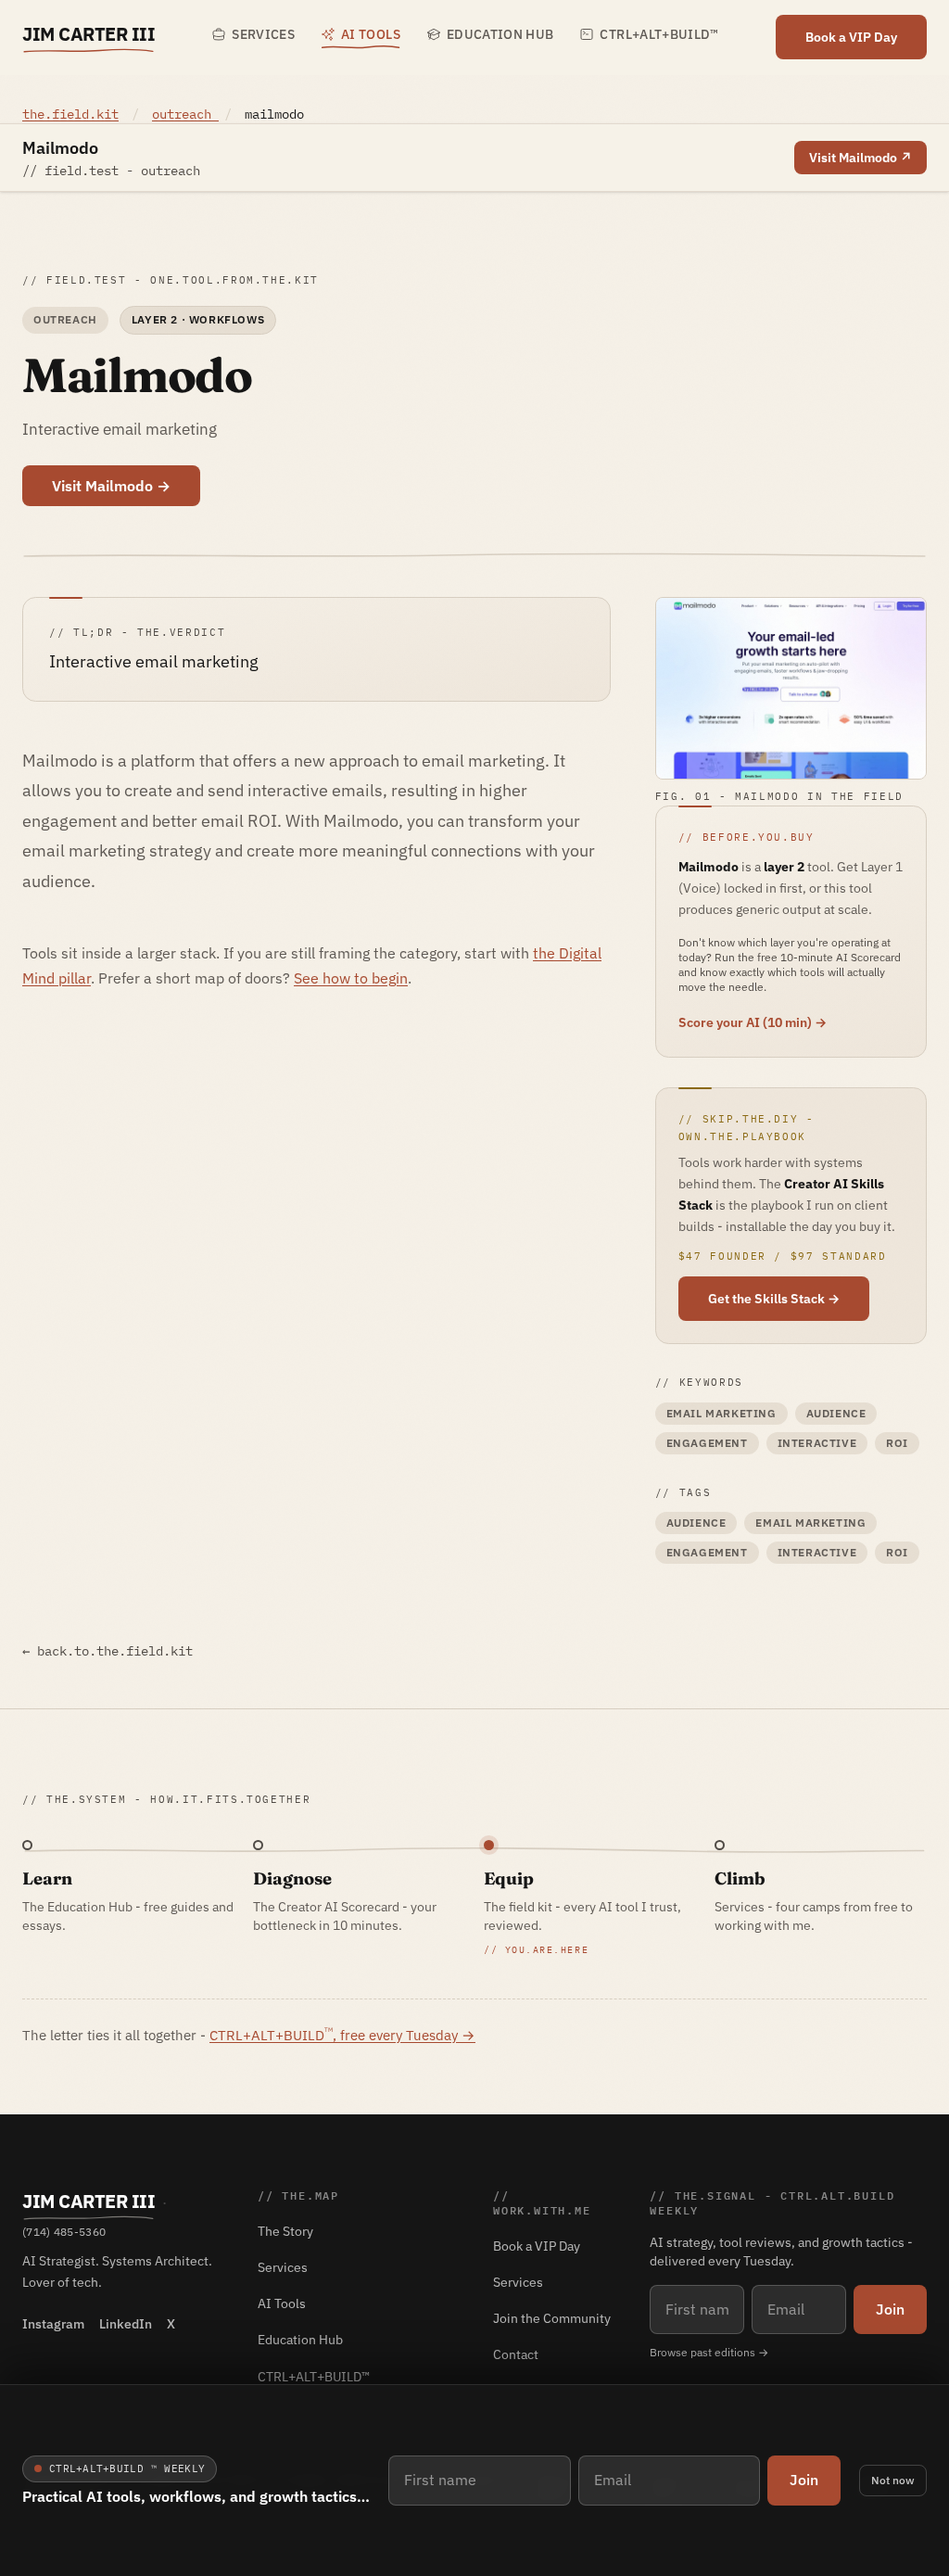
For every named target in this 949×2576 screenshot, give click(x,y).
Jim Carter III (89, 34)
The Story (285, 2231)
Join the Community (552, 2318)
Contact (516, 2354)
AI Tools (371, 34)
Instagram (53, 2324)
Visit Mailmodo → (111, 486)
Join (804, 2480)
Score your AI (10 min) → (753, 1022)
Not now (893, 2480)
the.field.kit (70, 114)
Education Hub (500, 34)
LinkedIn (126, 2324)
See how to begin (351, 978)
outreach (185, 114)
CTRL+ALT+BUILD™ (659, 34)
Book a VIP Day (851, 37)
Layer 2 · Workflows (198, 319)
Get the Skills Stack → (774, 1299)
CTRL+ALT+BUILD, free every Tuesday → (342, 2035)
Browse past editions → (709, 2352)
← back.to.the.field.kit (108, 1651)
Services (263, 34)
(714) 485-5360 (64, 2232)
